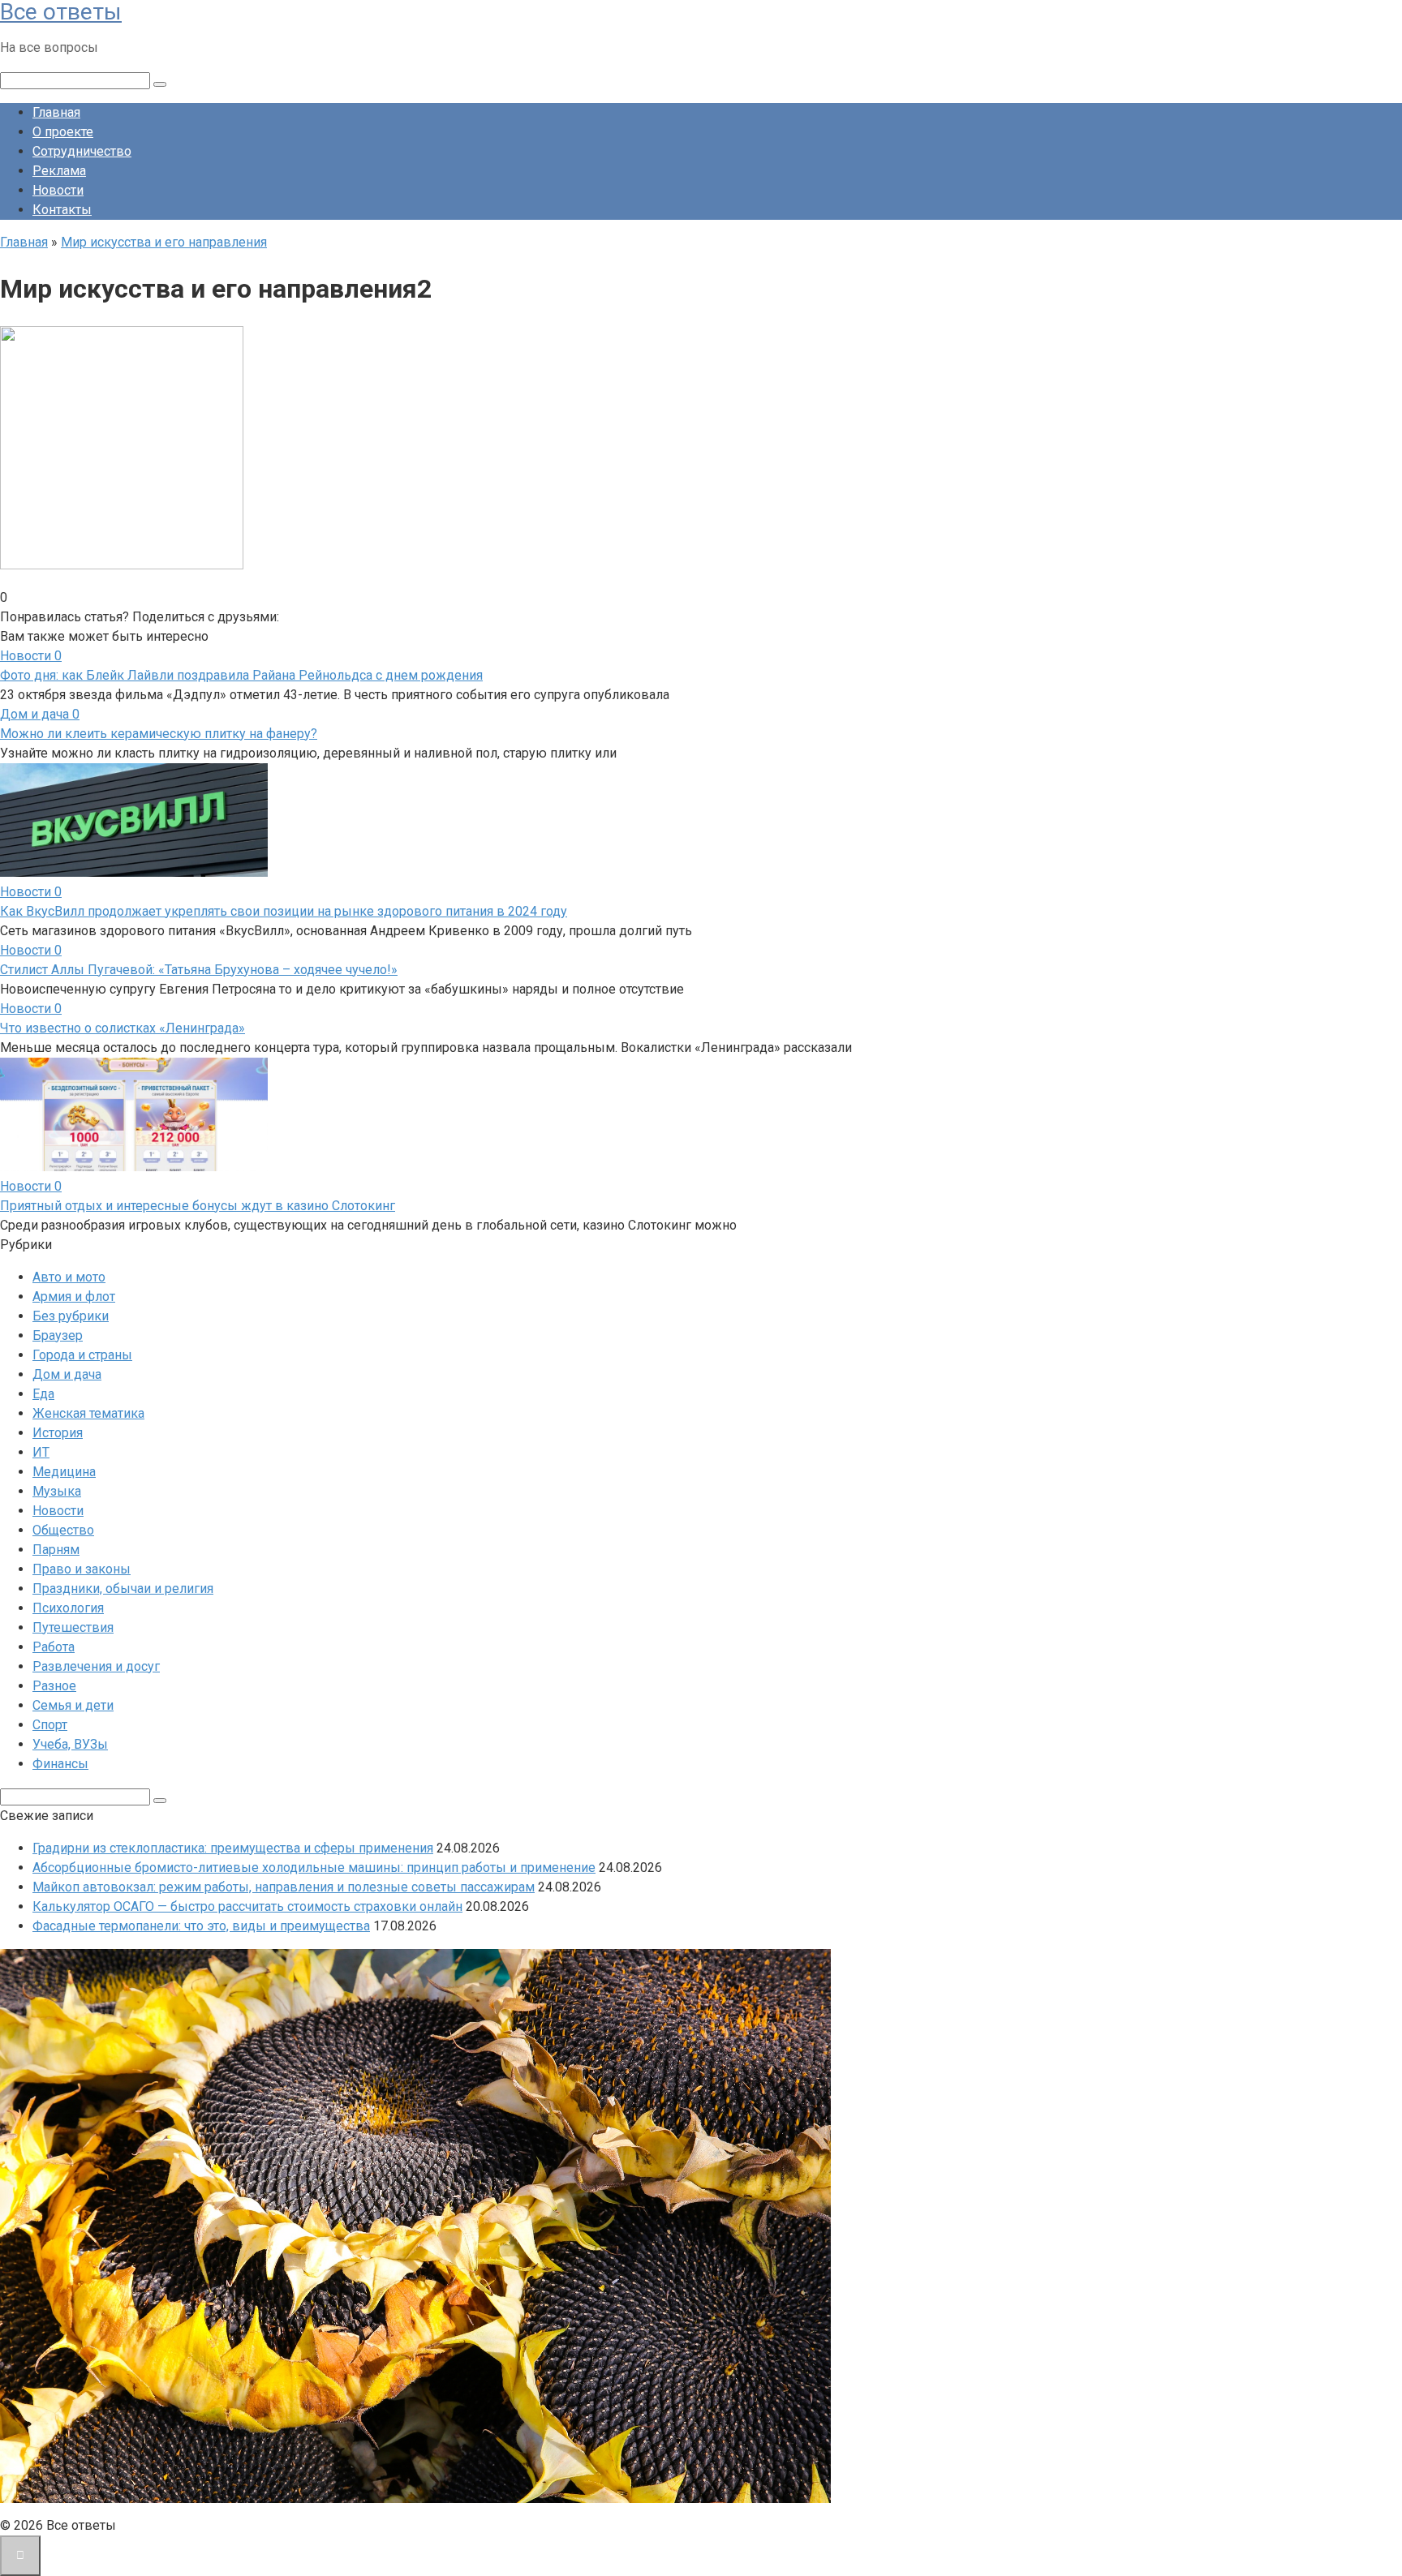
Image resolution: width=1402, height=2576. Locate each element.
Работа (54, 1647)
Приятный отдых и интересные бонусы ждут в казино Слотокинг (198, 1206)
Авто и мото (69, 1277)
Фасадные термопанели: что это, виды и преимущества (201, 1926)
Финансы (60, 1764)
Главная (56, 112)
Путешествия (73, 1627)
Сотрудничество (82, 151)
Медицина (64, 1472)
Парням (56, 1550)
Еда (43, 1394)
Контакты (62, 210)
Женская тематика (88, 1413)
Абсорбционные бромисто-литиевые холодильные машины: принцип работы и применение (314, 1868)
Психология (68, 1608)
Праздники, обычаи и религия (123, 1589)
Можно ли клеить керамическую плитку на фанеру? (159, 734)
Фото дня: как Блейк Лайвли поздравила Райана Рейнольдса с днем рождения (241, 675)
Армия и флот (74, 1297)
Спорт (50, 1725)
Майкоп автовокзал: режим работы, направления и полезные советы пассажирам (284, 1887)
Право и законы (82, 1569)
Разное (54, 1686)
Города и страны (82, 1355)
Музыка (57, 1491)
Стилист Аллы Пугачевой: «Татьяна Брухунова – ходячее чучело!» (199, 970)
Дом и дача (67, 1374)
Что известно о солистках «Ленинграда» (123, 1028)
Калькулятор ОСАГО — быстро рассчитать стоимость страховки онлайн (247, 1906)
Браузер (58, 1335)
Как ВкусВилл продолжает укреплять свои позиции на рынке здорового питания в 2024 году (284, 911)
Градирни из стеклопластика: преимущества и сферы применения (233, 1848)
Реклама (59, 171)
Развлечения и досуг (96, 1666)
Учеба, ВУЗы (70, 1744)
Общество (63, 1530)
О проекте (63, 132)
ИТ (41, 1452)
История (58, 1433)
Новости (58, 190)
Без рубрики (71, 1316)
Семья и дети (73, 1705)
